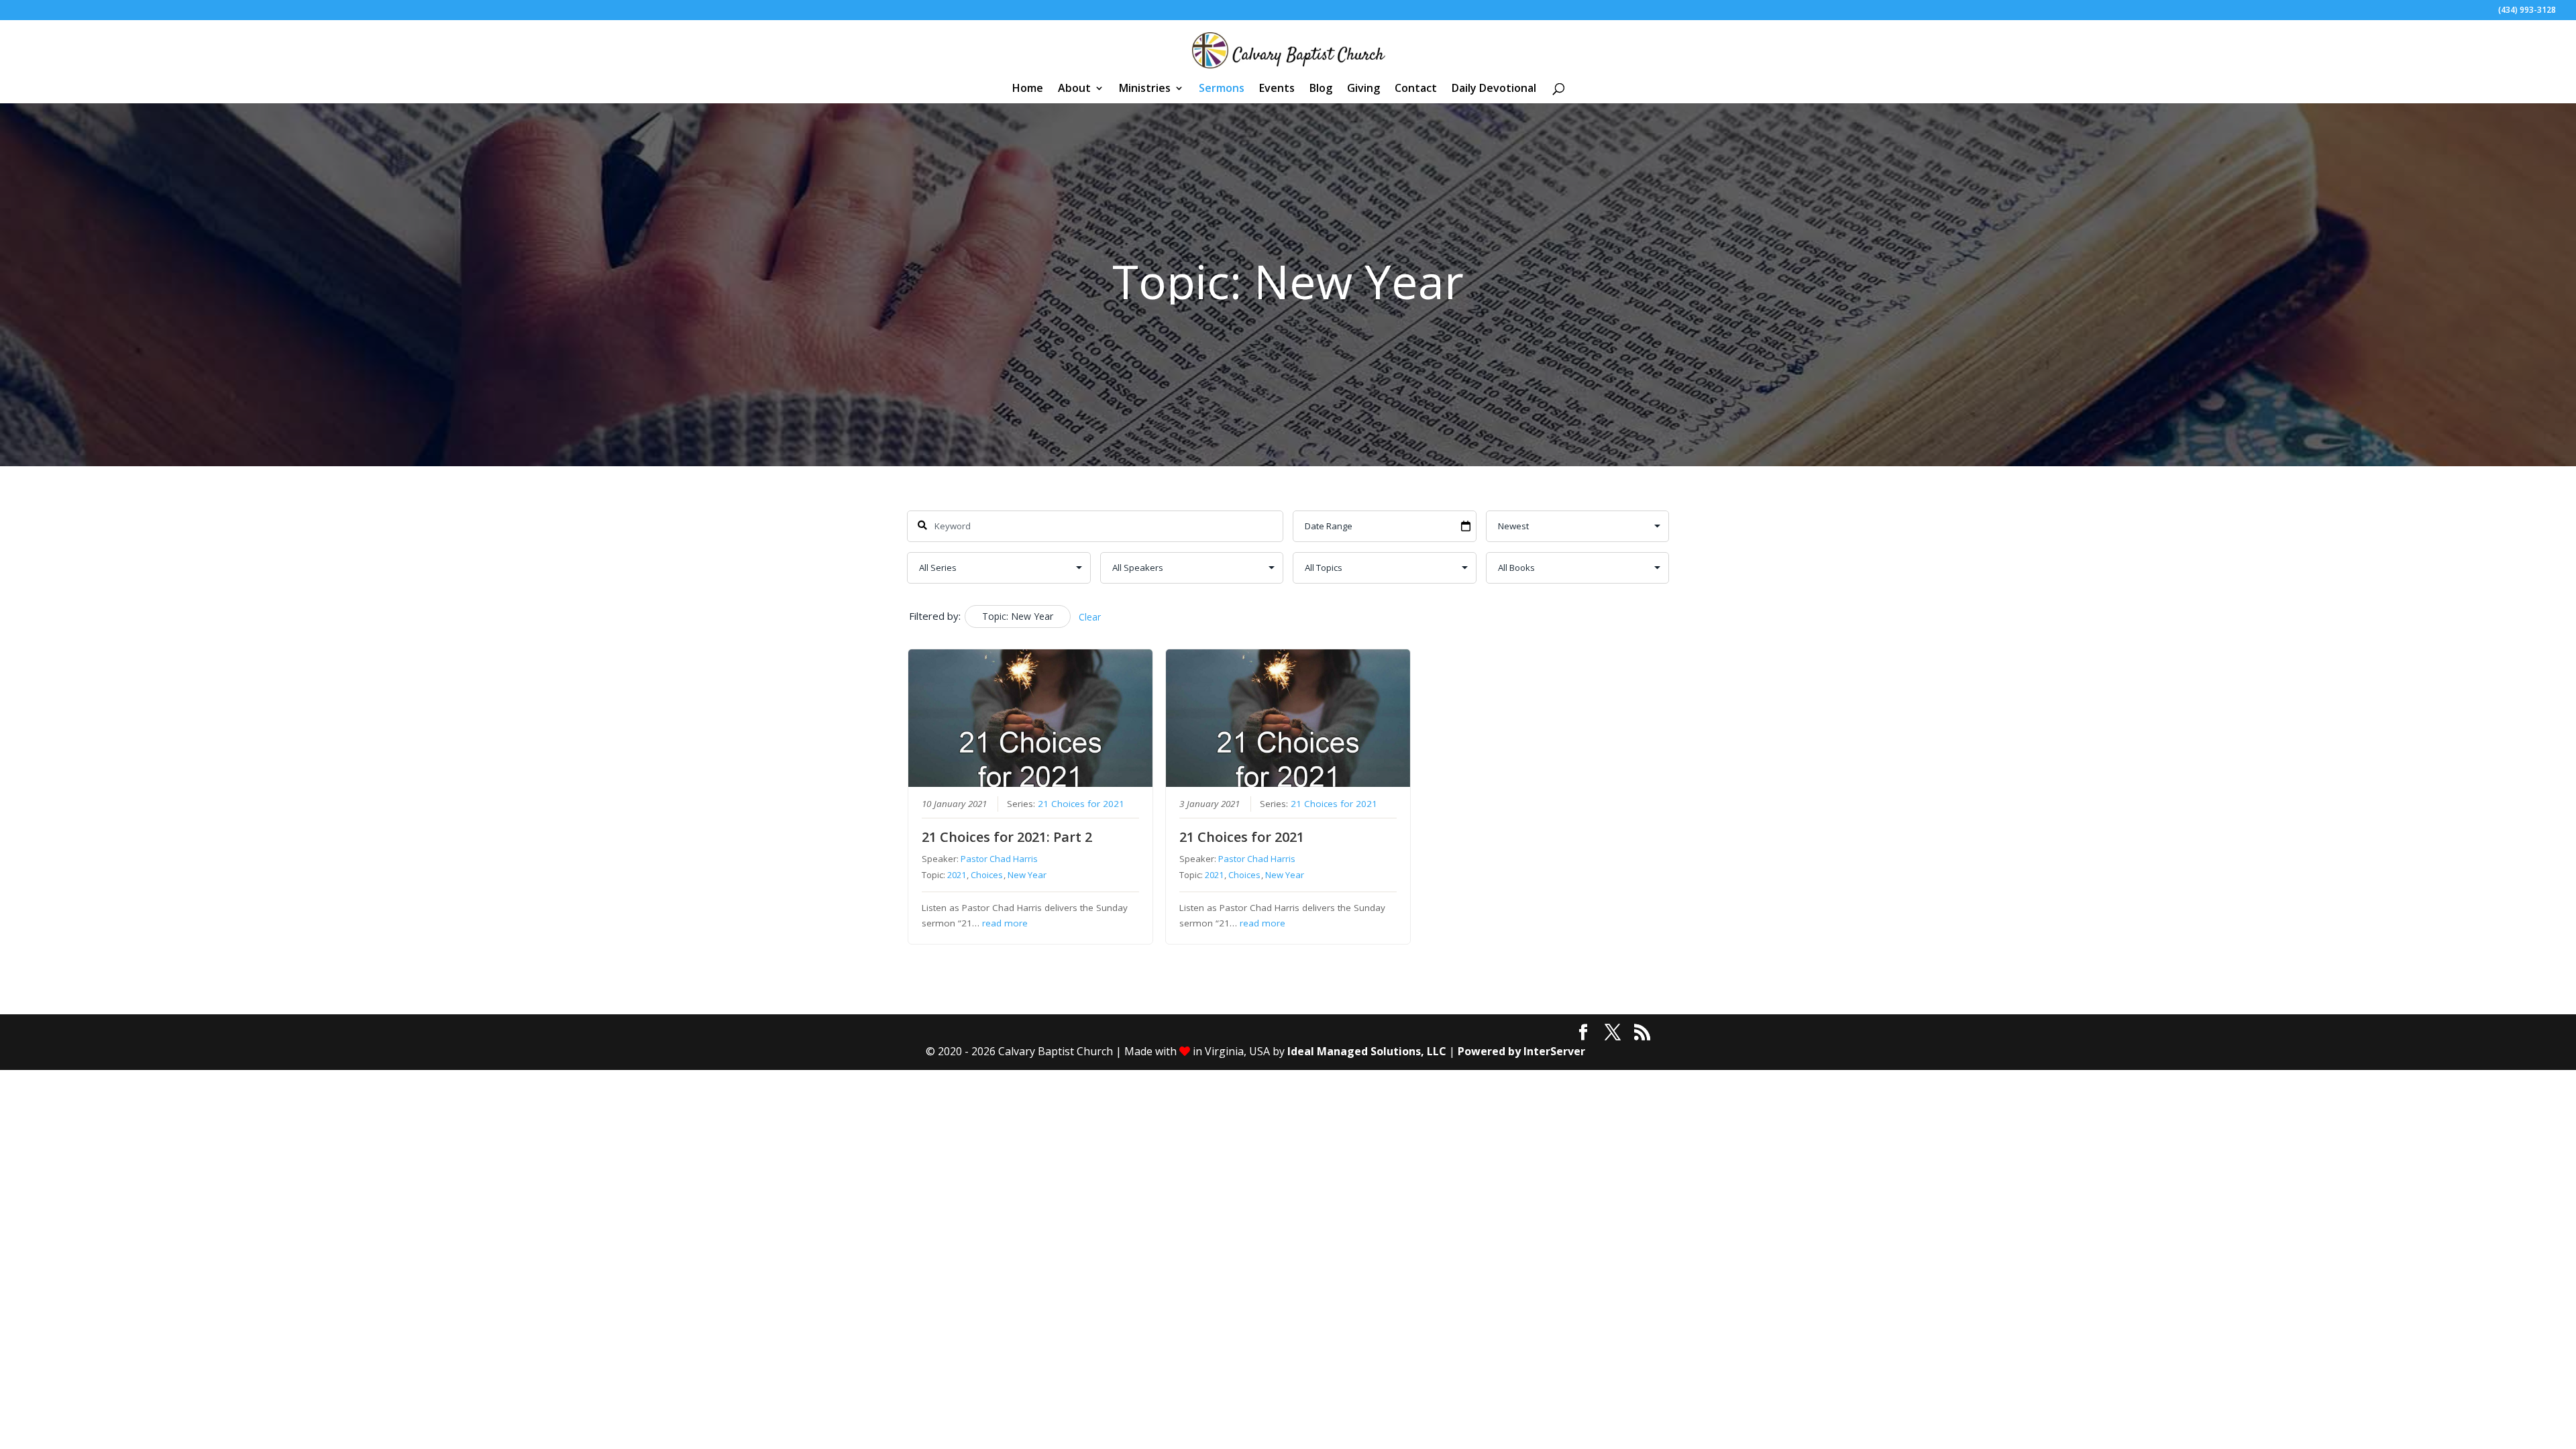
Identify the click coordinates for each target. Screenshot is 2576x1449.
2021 (957, 875)
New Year (1027, 875)
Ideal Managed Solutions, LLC (1367, 1051)
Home (1028, 89)
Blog (1321, 89)
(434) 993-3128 (2527, 11)
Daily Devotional (1494, 89)
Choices (987, 875)
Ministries (1145, 89)
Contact (1416, 89)
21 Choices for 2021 (1081, 804)
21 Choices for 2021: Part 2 (1007, 837)
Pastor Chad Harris (999, 859)
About (1074, 89)
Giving (1363, 89)
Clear (1090, 617)
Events (1277, 89)
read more (1005, 923)
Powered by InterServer (1521, 1051)
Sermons (1222, 89)
